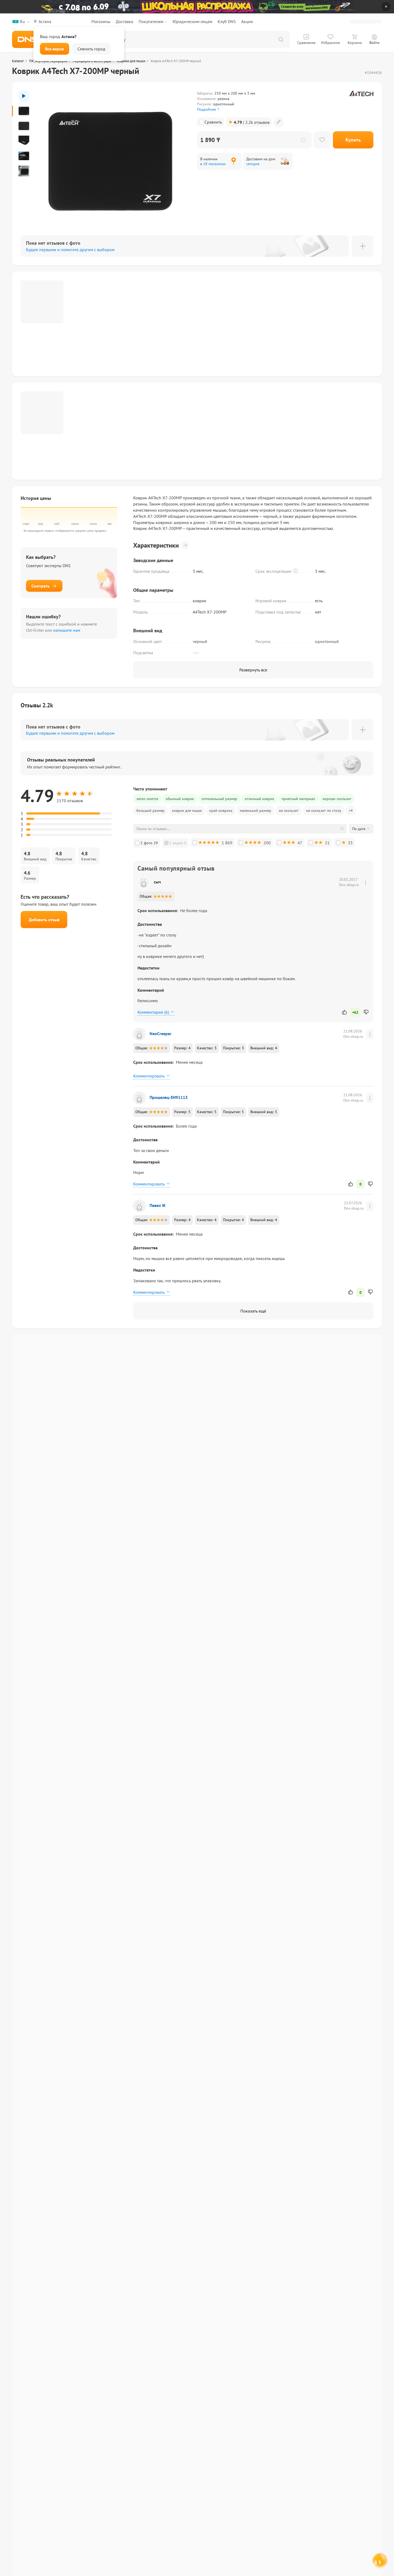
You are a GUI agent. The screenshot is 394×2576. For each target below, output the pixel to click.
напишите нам (67, 630)
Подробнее (207, 109)
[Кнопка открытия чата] (379, 2562)
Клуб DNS (227, 21)
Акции (247, 21)
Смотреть (40, 586)
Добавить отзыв (44, 920)
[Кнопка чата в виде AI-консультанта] (379, 2561)
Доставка (124, 21)
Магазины (101, 21)
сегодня (253, 164)
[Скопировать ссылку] (279, 122)
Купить (353, 140)
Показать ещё (253, 1311)
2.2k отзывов (252, 122)
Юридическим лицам (192, 21)
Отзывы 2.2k (37, 705)
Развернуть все (253, 670)
